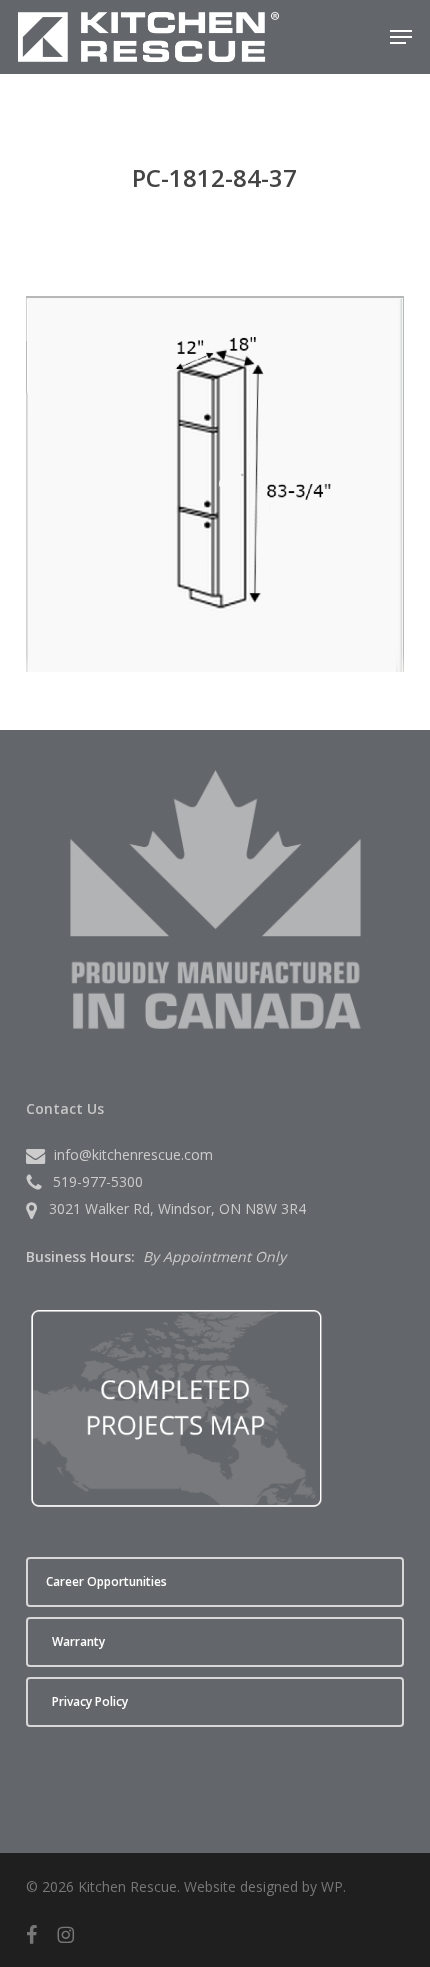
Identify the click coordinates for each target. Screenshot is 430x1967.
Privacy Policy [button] (90, 1701)
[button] (401, 37)
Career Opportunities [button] (106, 1581)
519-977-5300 (98, 1181)
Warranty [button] (78, 1641)
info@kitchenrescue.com (133, 1154)
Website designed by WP (263, 1886)
